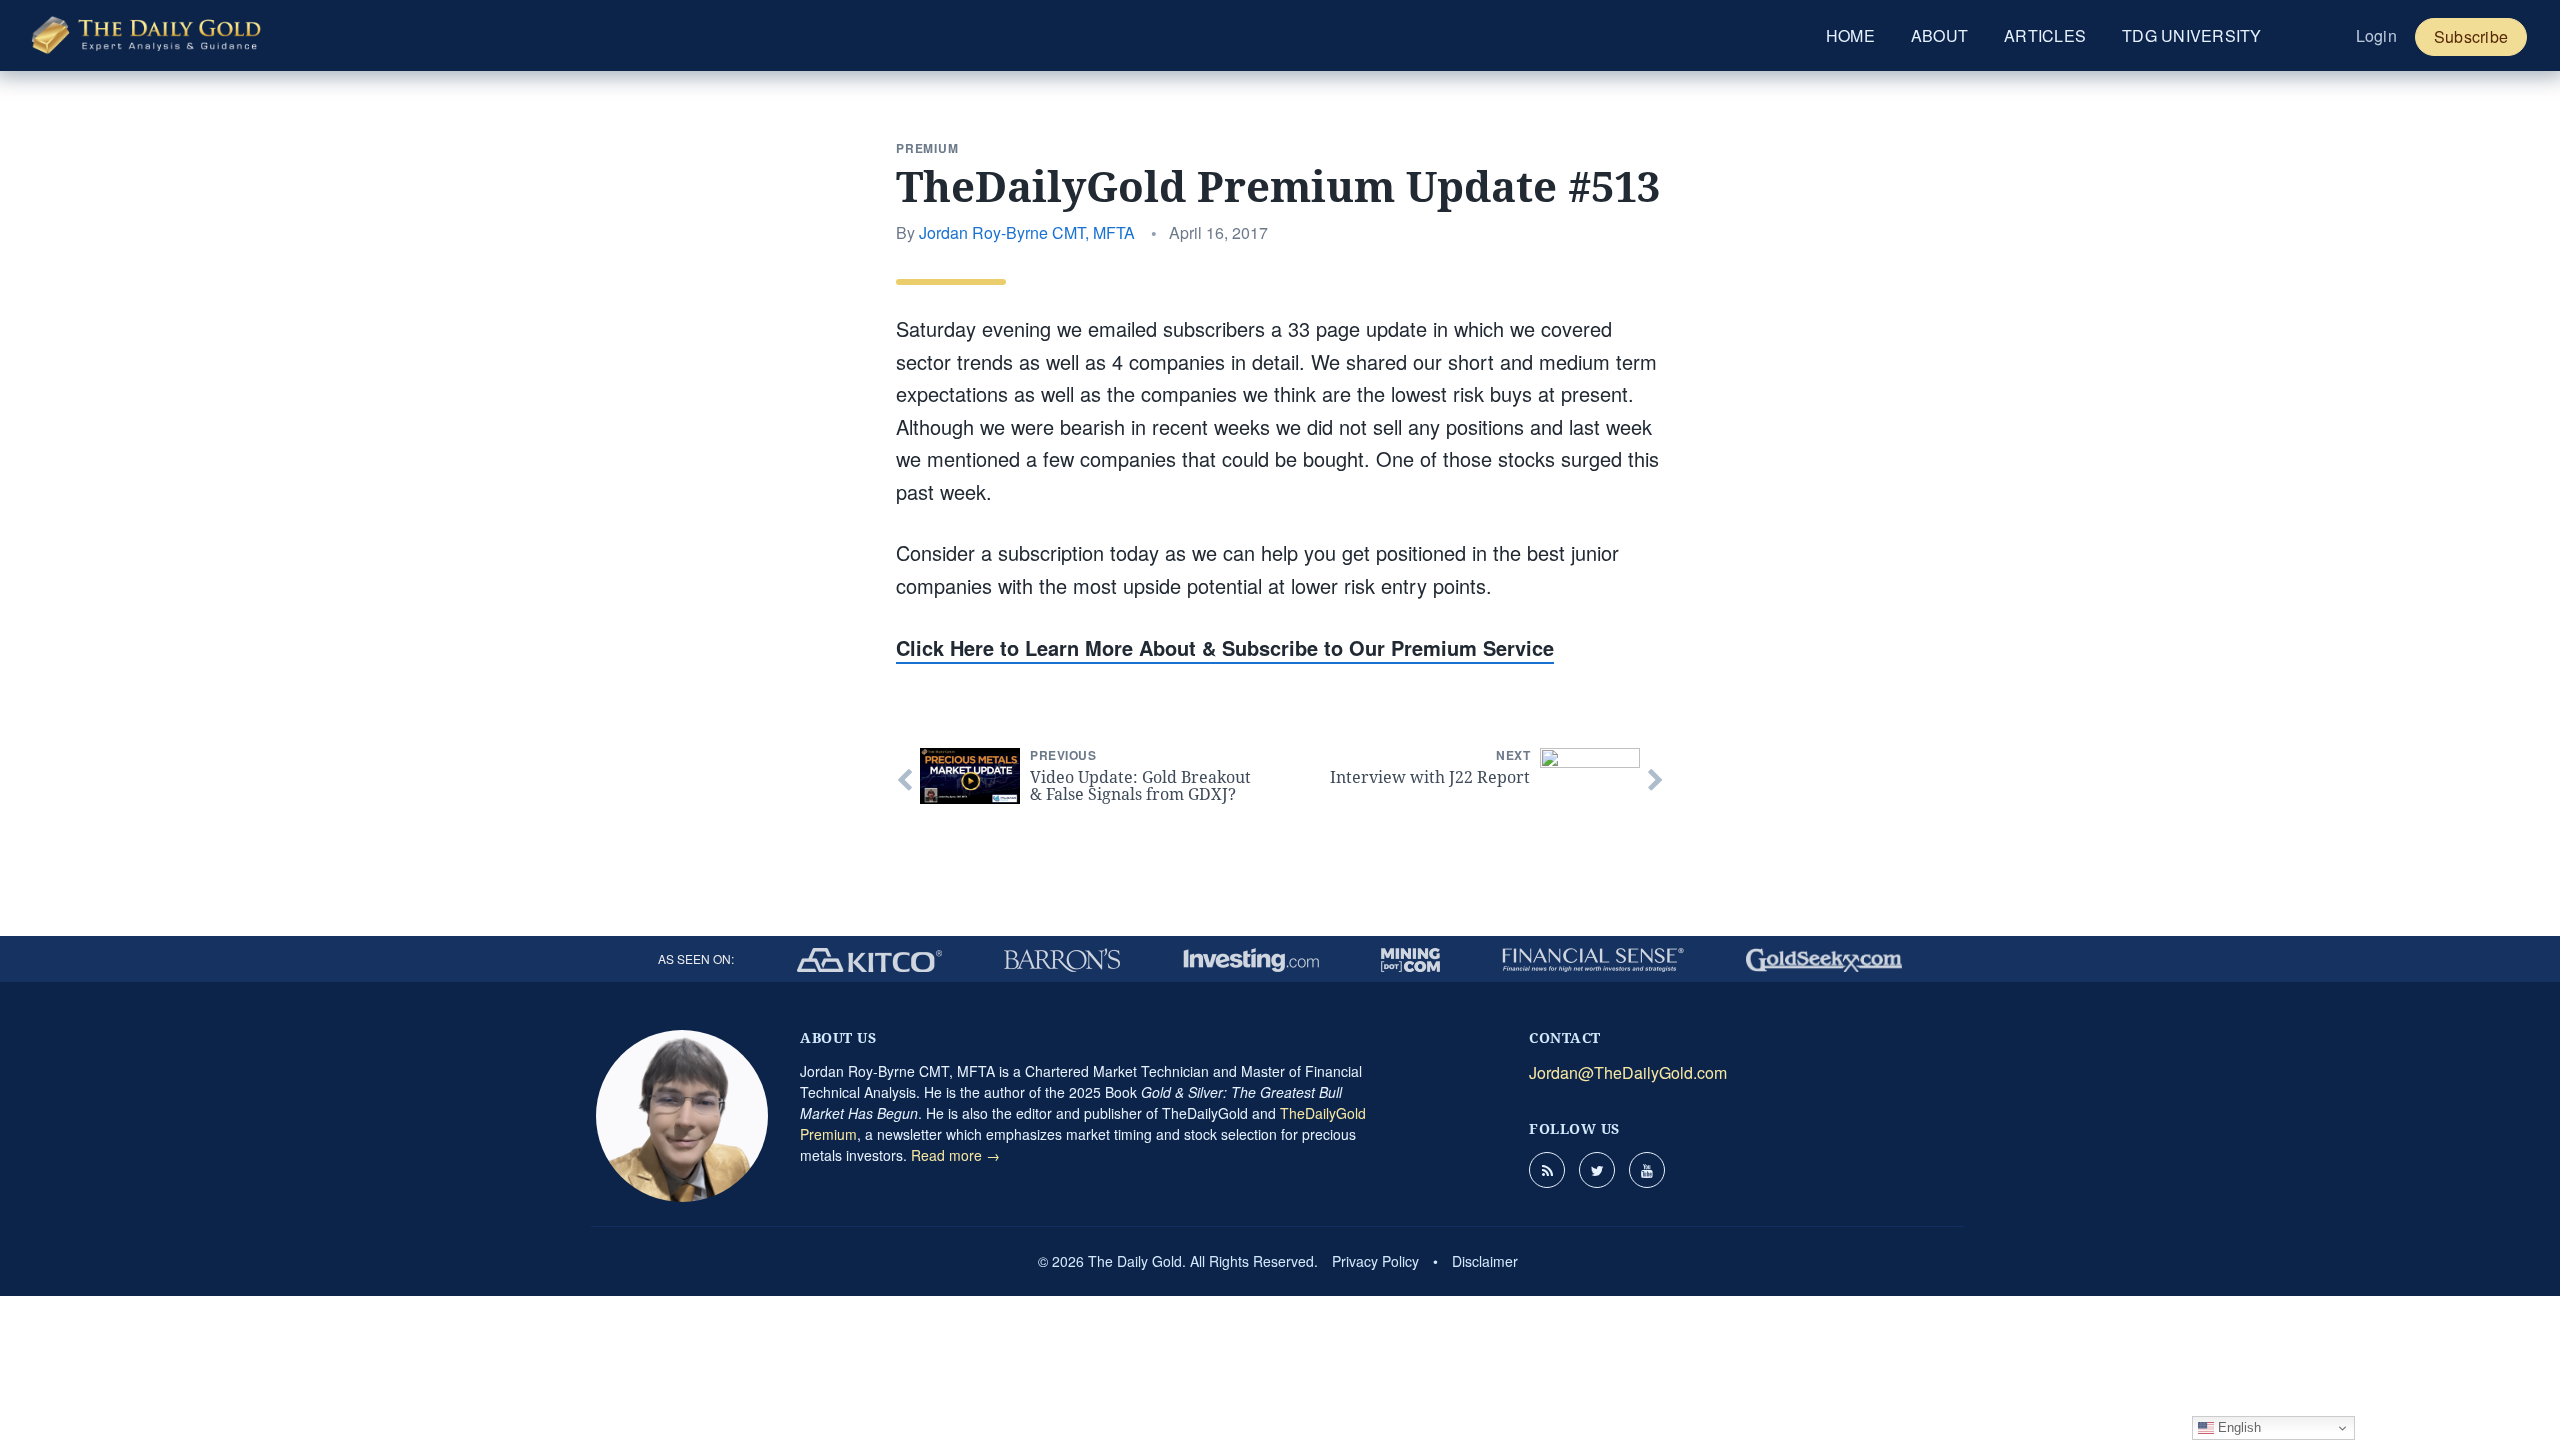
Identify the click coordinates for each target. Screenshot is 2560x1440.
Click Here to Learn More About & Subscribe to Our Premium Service (1225, 647)
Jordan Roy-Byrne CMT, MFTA (1027, 232)
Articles (2045, 35)
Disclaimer (1485, 1261)
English (2237, 1427)
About (1939, 35)
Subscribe (2471, 36)
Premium (927, 148)
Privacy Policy (1375, 1261)
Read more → (955, 1155)
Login (2376, 35)
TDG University (2192, 35)
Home (1850, 35)
